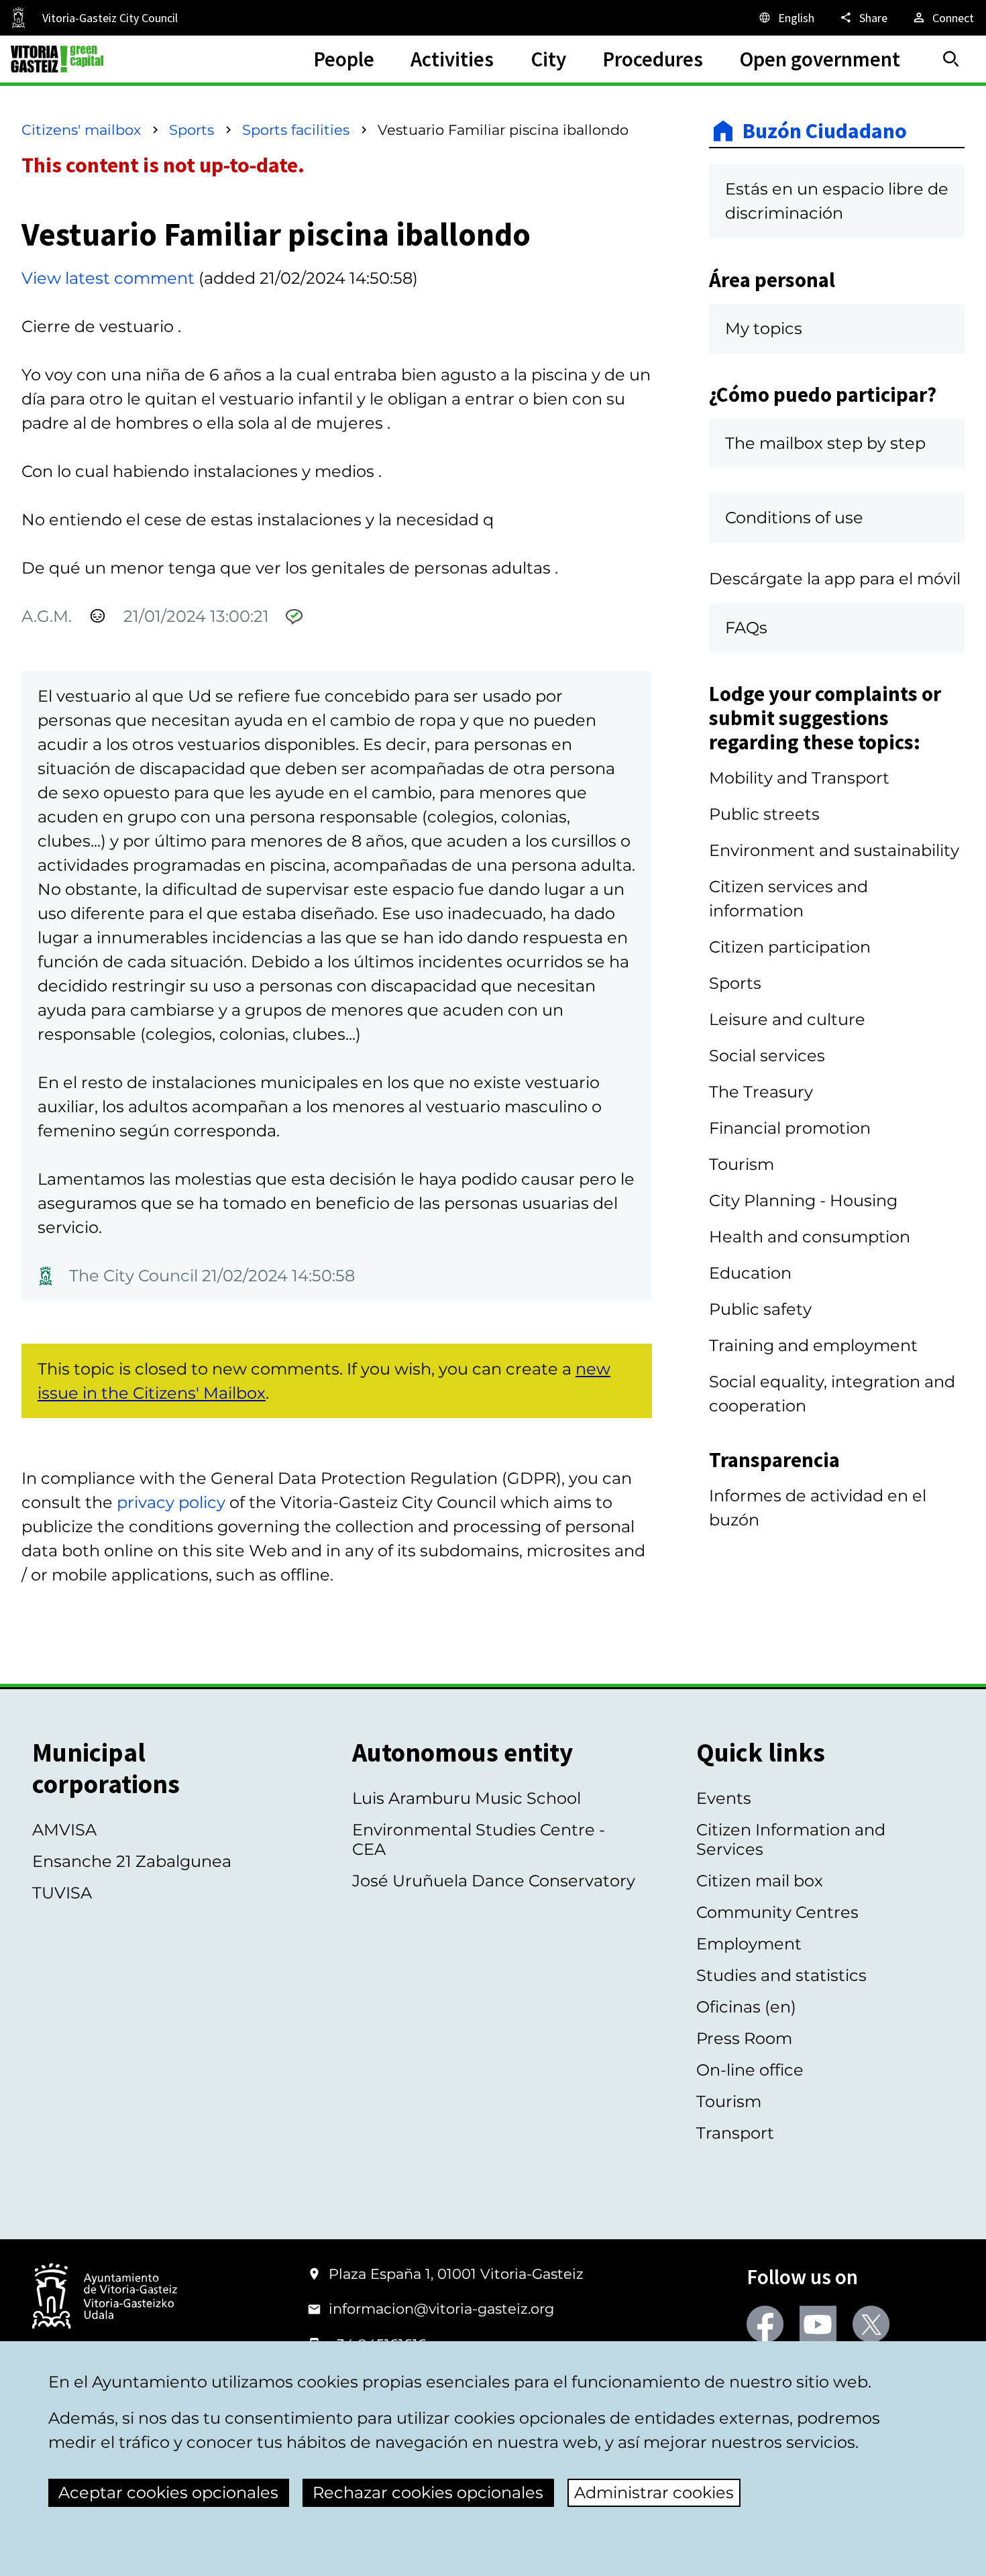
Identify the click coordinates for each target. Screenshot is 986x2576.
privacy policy (171, 1502)
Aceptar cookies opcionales (168, 2492)
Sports (191, 130)
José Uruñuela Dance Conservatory (494, 1881)
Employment (749, 1944)
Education (750, 1273)
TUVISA (62, 1893)
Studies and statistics (781, 1975)
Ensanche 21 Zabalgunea (132, 1861)
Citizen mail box (760, 1881)
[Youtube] (818, 2324)
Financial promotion (790, 1128)
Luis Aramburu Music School (467, 1798)
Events (724, 1798)
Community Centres (777, 1912)
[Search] (951, 59)
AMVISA (64, 1830)
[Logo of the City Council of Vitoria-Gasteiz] (105, 2297)
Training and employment (813, 1345)
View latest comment (108, 278)
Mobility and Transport (799, 778)
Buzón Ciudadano (825, 131)
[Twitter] (871, 2324)
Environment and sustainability (834, 850)
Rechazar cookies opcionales (428, 2492)
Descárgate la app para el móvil (835, 579)
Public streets (764, 814)
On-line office (750, 2070)
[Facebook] (765, 2324)
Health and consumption (810, 1237)
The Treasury (761, 1092)
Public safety (760, 1309)
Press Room (744, 2038)
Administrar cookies (654, 2492)
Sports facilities (296, 130)
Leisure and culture (787, 1019)
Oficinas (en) (746, 2007)
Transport (735, 2133)
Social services (767, 1056)
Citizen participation (790, 947)
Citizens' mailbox (81, 130)
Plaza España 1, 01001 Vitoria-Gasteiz (456, 2274)
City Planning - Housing (803, 1200)
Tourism (742, 1164)
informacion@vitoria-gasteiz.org (441, 2309)
